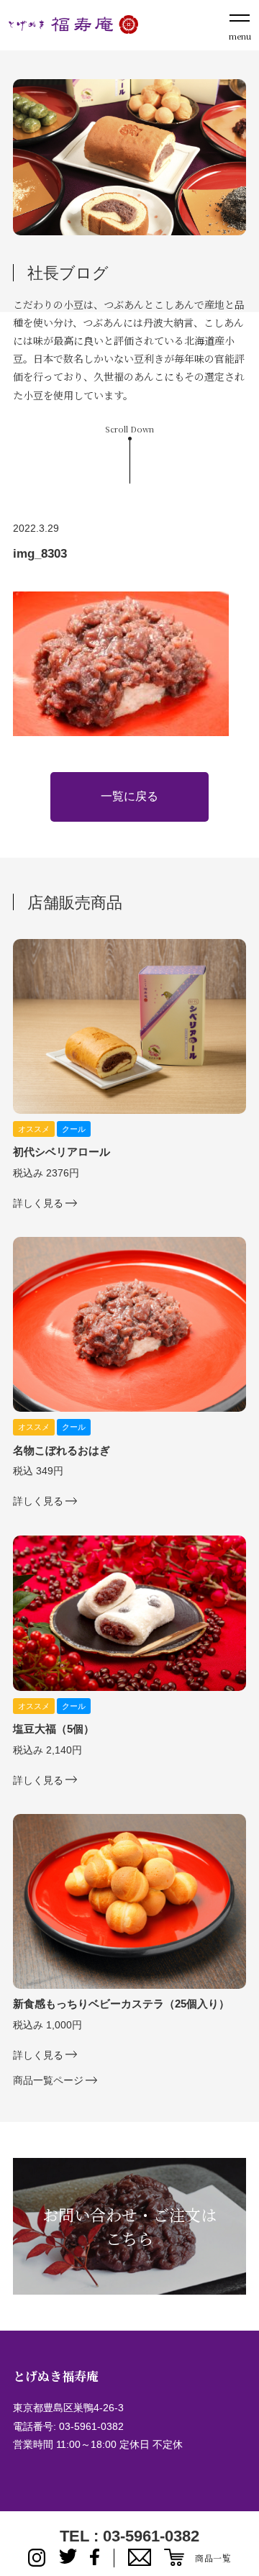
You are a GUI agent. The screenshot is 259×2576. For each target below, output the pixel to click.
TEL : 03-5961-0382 (129, 2536)
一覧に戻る (129, 796)
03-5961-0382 (91, 2426)
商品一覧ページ (48, 2080)
